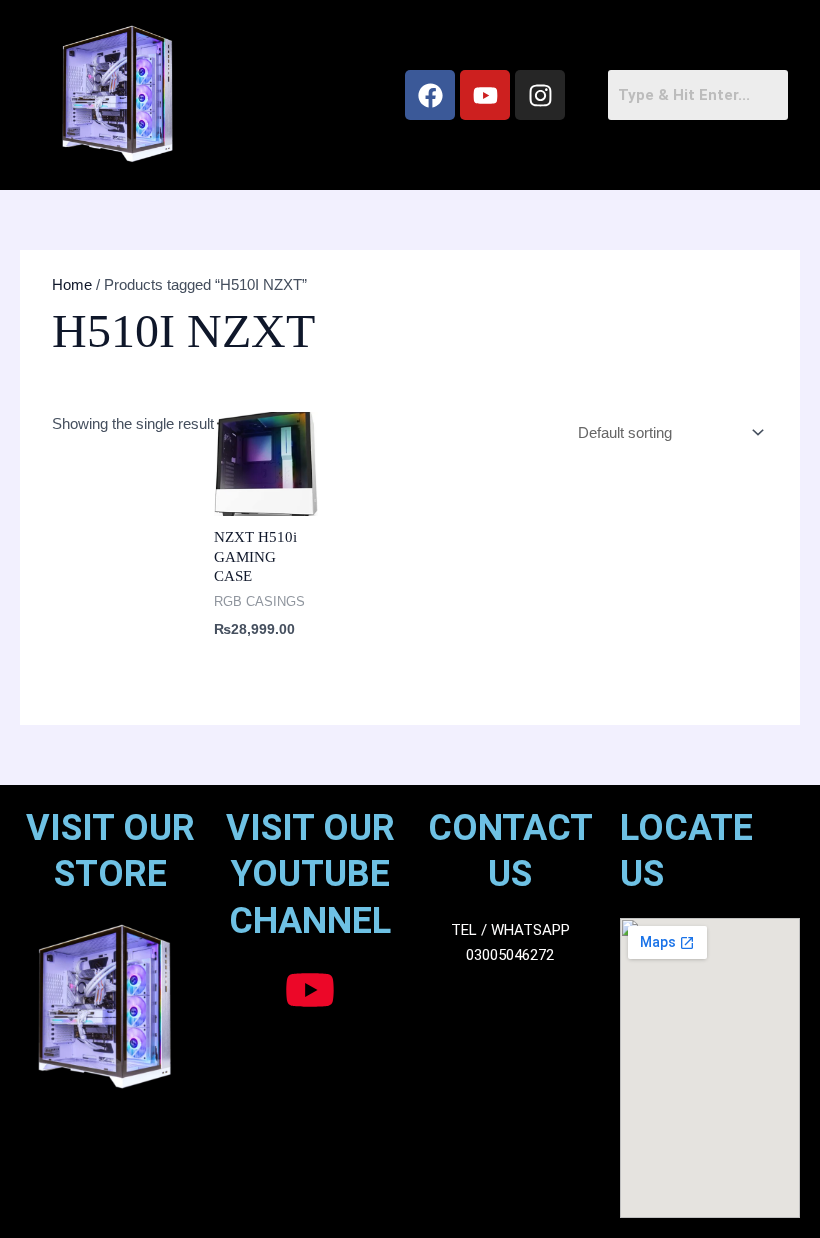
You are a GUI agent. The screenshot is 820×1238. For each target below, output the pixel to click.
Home (72, 284)
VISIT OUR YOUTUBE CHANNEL (310, 875)
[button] (304, 95)
